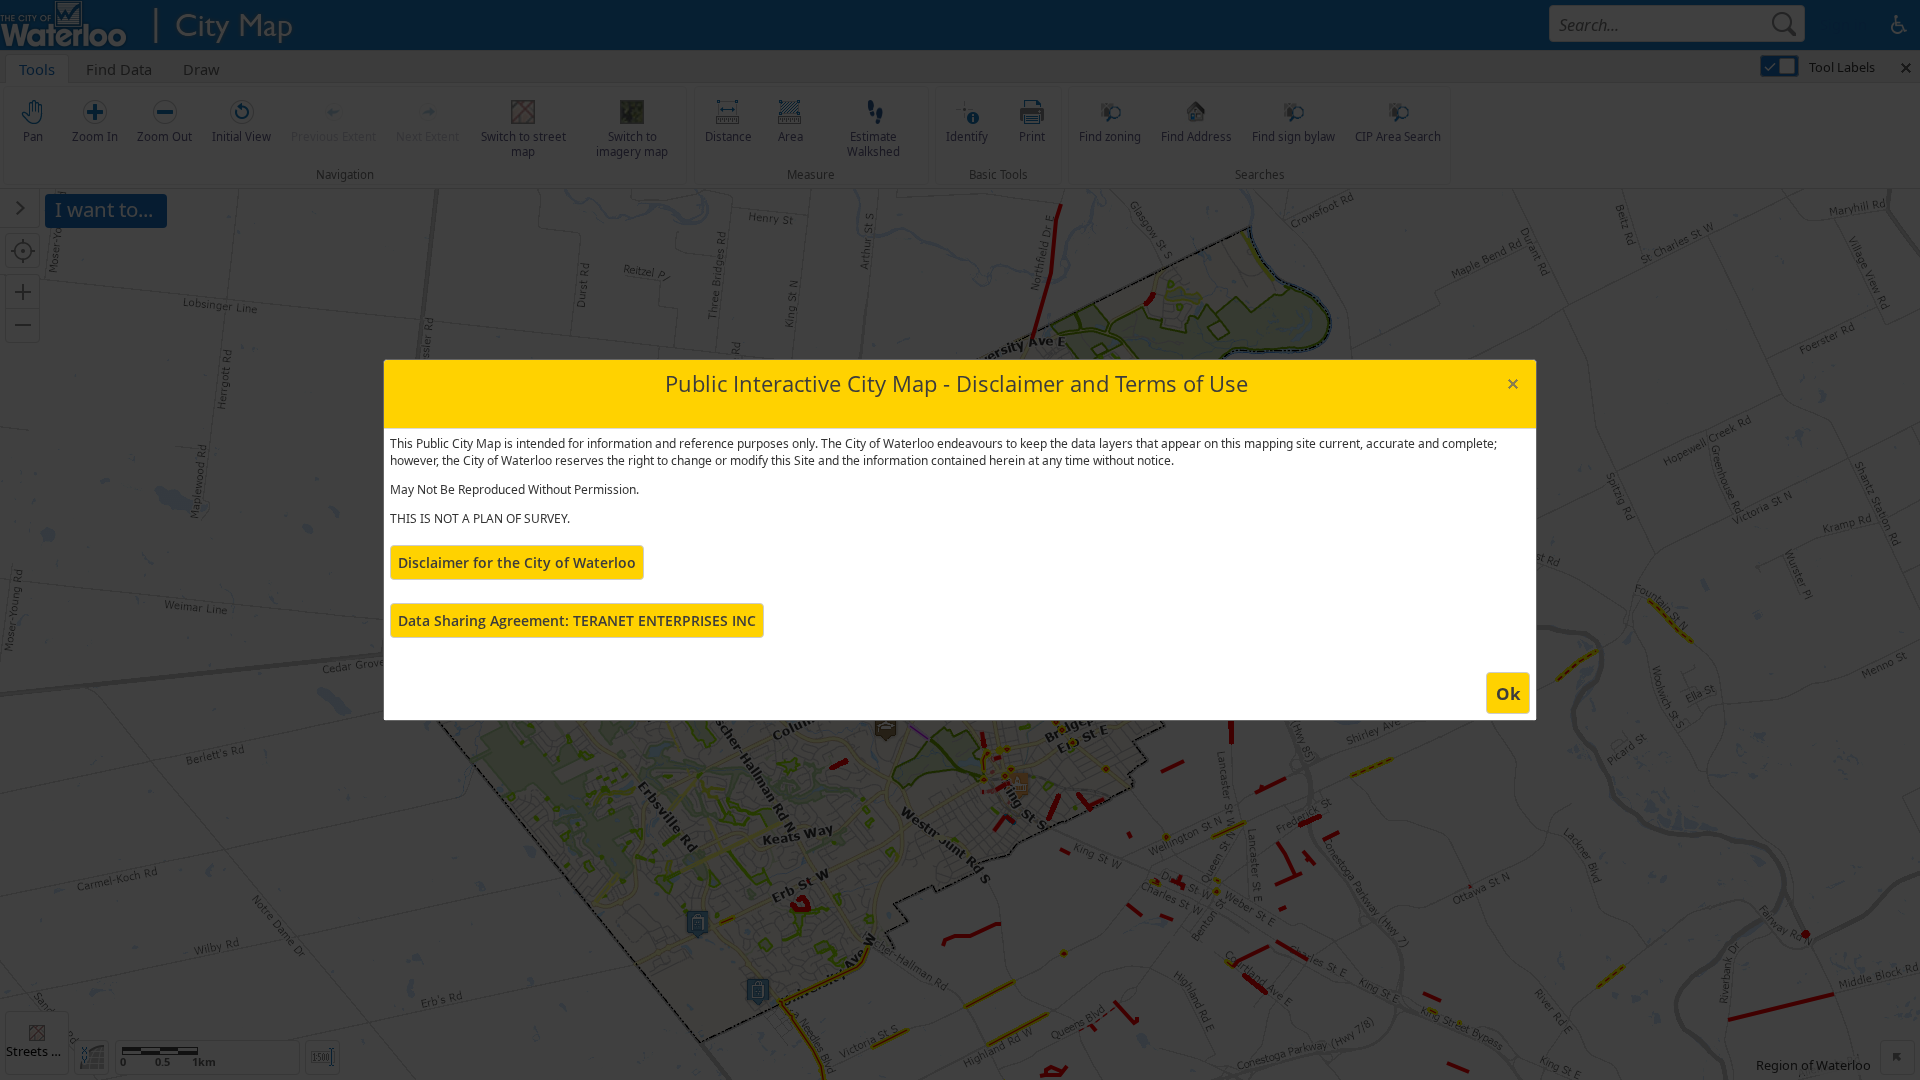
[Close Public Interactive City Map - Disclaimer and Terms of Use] (1512, 383)
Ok (1508, 693)
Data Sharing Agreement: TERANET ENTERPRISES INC (577, 620)
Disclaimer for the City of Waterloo (517, 562)
